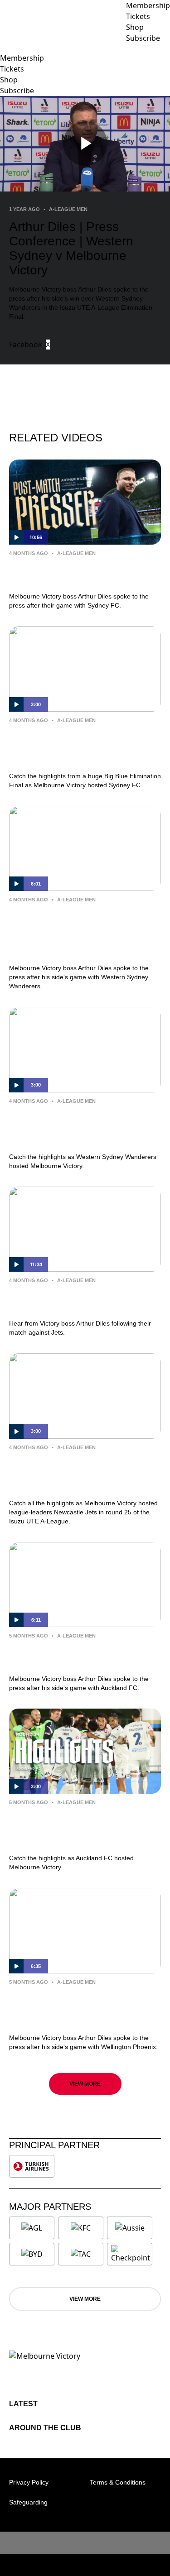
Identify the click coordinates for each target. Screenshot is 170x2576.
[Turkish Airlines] (32, 2166)
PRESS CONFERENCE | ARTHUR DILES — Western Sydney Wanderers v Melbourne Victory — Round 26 (81, 932)
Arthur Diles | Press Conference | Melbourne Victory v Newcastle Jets (85, 1300)
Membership (22, 58)
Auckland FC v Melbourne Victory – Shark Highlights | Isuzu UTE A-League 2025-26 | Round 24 (83, 1828)
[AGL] (32, 2228)
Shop (9, 80)
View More (85, 2084)
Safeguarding (28, 2502)
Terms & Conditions (118, 2482)
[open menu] (7, 48)
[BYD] (32, 2254)
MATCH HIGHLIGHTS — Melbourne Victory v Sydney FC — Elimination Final (83, 746)
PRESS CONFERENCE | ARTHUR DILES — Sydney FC (78, 573)
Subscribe (17, 91)
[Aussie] (130, 2228)
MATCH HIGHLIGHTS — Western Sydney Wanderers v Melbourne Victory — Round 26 (78, 1127)
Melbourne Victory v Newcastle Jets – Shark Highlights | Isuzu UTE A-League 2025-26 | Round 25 (85, 1473)
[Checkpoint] (131, 2254)
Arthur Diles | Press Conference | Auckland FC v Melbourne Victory (80, 1655)
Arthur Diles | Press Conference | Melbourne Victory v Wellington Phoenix (78, 2008)
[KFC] (81, 2228)
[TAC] (81, 2254)
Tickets (12, 69)
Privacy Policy (29, 2482)
